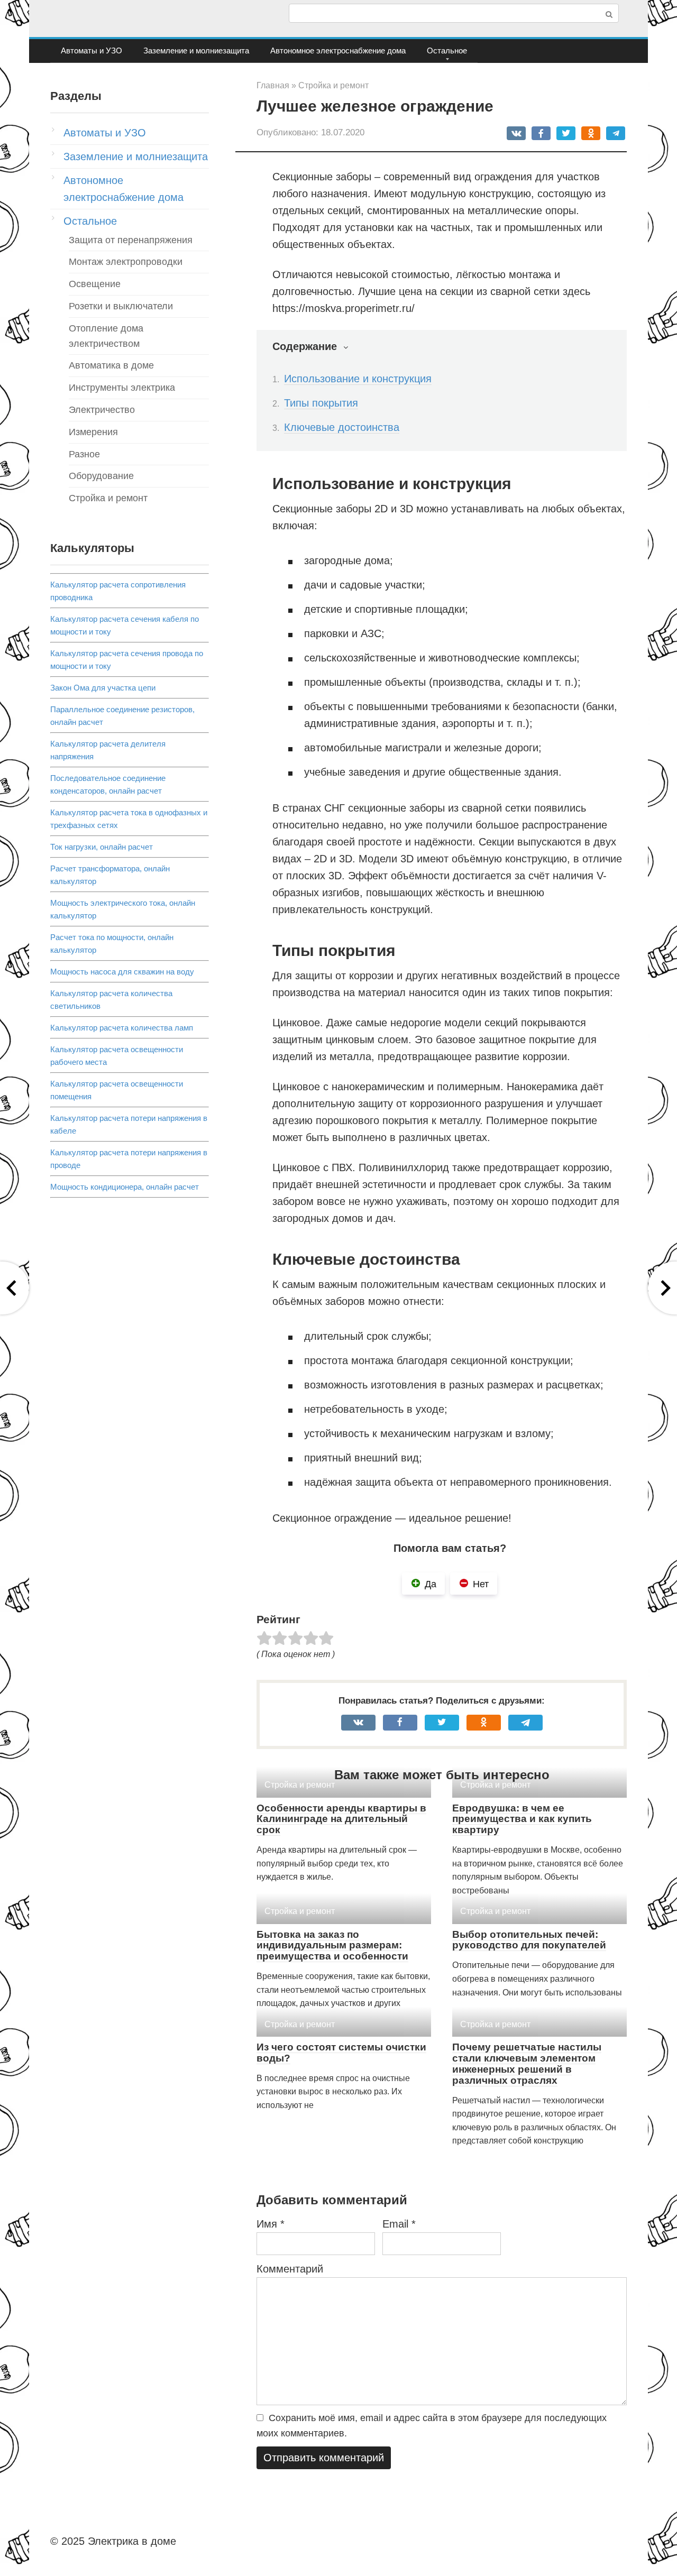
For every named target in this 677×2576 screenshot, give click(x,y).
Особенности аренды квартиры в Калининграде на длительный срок (341, 1819)
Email (399, 2224)
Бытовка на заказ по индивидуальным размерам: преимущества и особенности (332, 1945)
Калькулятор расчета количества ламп (122, 1028)
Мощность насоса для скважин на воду (122, 972)
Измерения (93, 432)
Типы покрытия (321, 403)
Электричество (102, 410)
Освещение (95, 284)
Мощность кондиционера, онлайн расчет (125, 1187)
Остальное (447, 50)
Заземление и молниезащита (196, 50)
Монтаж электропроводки (126, 262)
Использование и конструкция (358, 379)
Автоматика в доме (111, 365)
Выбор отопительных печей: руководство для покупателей (529, 1940)
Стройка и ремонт (108, 498)
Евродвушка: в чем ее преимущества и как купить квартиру (522, 1819)
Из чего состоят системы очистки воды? (341, 2053)
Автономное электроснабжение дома (338, 50)
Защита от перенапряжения (131, 240)
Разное (84, 454)
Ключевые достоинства (342, 427)
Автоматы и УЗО (92, 50)
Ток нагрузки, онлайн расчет (102, 847)
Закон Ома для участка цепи (103, 688)
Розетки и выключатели (121, 306)
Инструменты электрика (122, 388)
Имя (271, 2224)
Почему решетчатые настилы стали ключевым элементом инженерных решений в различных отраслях (527, 2064)
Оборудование (101, 476)
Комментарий (290, 2269)
